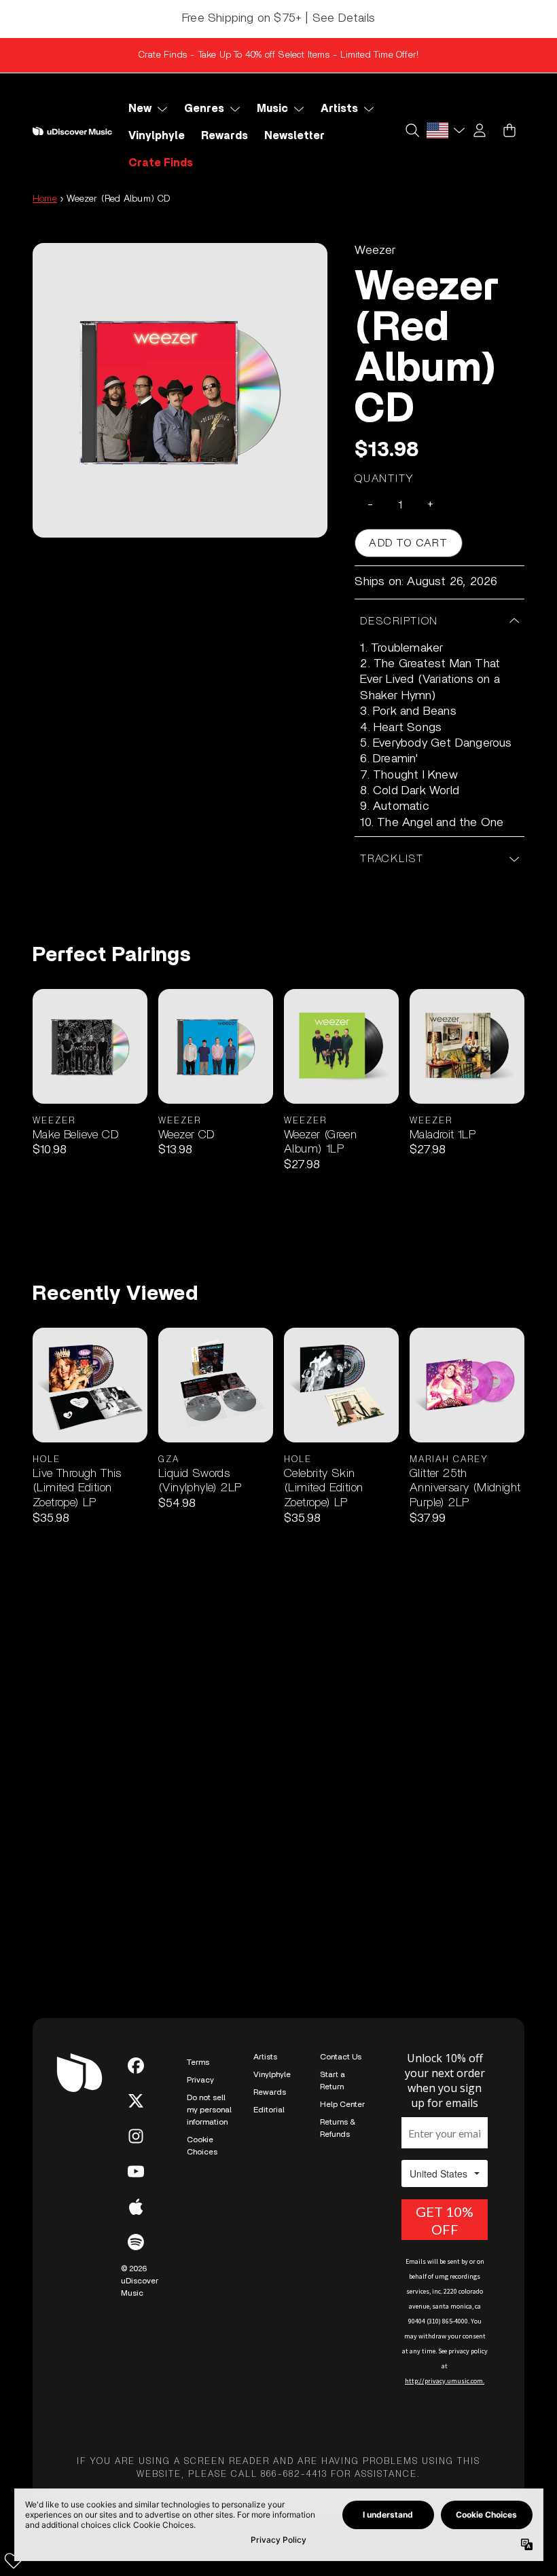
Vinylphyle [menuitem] (157, 136)
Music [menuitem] (272, 109)
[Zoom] (180, 390)
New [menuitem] (140, 109)
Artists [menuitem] (339, 109)
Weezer (375, 250)
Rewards (270, 2092)
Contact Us (341, 2057)
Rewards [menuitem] (224, 136)
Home (45, 199)
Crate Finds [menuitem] (161, 163)
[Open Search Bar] (412, 130)
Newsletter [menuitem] (294, 136)
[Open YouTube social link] (136, 2171)
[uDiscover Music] (72, 131)
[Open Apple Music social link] (136, 2207)
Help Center (342, 2104)
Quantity (384, 479)
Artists (265, 2057)
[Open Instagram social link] (136, 2136)
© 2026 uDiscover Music (140, 2281)
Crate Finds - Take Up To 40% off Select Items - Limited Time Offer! (278, 55)
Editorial (269, 2110)
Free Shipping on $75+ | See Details (278, 18)
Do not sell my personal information (209, 2110)
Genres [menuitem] (204, 109)
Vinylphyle (272, 2074)
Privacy (200, 2080)
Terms (198, 2062)
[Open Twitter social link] (136, 2101)
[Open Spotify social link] (136, 2242)
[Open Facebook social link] (136, 2066)
